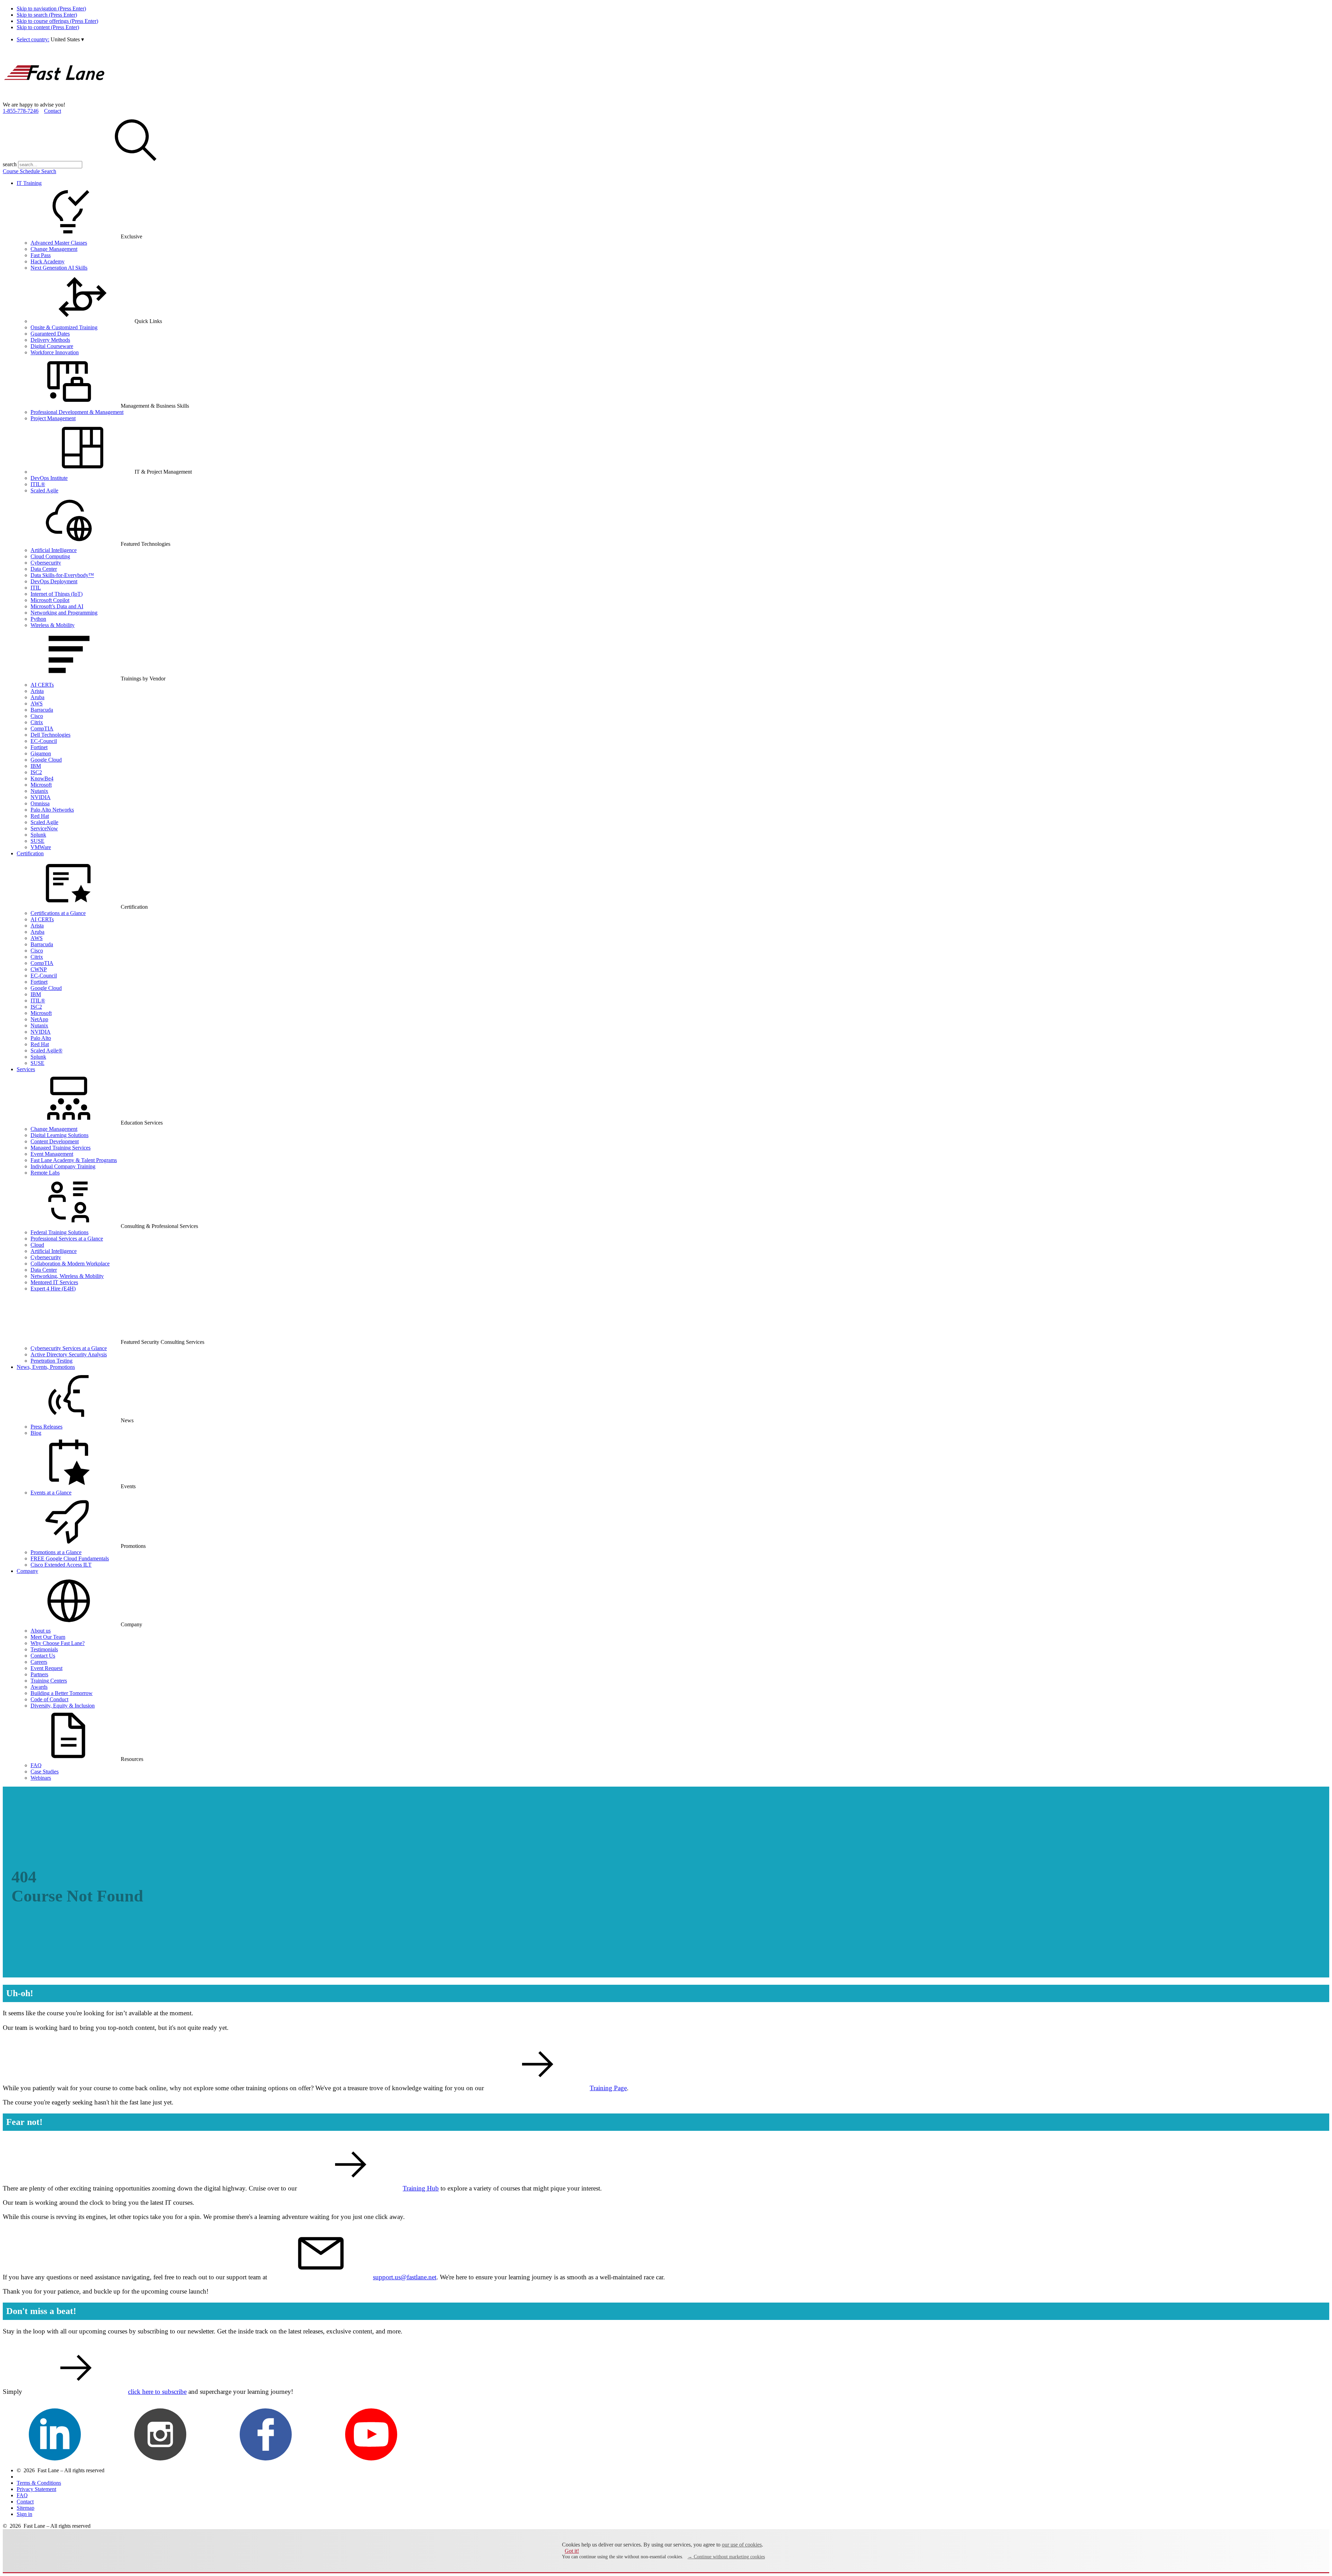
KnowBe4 (42, 778)
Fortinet (39, 747)
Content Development (55, 1141)
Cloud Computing (50, 556)
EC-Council (44, 741)
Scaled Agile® (46, 1050)
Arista (37, 691)
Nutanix (39, 791)
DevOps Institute (49, 478)
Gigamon (41, 753)
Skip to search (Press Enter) (47, 15)
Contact (53, 111)
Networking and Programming (64, 613)
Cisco (37, 716)
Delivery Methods (50, 340)
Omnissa (40, 803)
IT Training (29, 183)
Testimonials (44, 1649)
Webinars (41, 1778)
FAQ (36, 1765)
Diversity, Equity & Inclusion (63, 1706)
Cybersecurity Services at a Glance (69, 1348)
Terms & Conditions (39, 2483)
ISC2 (36, 772)
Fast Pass (41, 255)
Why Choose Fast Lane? (58, 1643)
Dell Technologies (50, 735)
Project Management (53, 418)
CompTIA (42, 728)
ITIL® (38, 484)
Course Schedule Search (29, 171)
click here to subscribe (157, 2392)
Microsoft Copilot (50, 600)
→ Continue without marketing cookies (726, 2557)
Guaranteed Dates (50, 334)
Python (38, 619)
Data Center (44, 569)
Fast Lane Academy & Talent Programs (74, 1160)
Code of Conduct (49, 1699)
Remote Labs (45, 1173)
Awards (39, 1687)
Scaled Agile (44, 490)
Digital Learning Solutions (59, 1135)
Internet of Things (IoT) (57, 594)
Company (27, 1571)
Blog (36, 1433)
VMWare (41, 847)
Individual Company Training (63, 1166)
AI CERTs (42, 685)
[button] (67, 39)
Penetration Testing (52, 1361)
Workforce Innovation (55, 352)
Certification (30, 853)
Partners (39, 1674)
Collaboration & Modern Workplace (70, 1264)
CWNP (39, 969)
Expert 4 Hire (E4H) (53, 1289)
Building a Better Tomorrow (62, 1693)
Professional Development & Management (77, 412)
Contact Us (43, 1656)
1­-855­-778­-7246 (21, 111)
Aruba (37, 697)
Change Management (54, 249)
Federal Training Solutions (59, 1232)
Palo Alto (41, 1038)
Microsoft (41, 785)
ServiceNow (44, 828)
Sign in (24, 2514)
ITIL (36, 588)
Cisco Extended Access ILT (61, 1565)
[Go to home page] (55, 98)
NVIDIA (41, 797)
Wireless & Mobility (53, 625)
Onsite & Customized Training (64, 327)
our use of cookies (742, 2545)
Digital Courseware (52, 346)
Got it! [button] (572, 2551)
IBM (36, 766)
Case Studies (45, 1772)
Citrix (37, 722)
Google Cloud (46, 760)
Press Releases (46, 1427)
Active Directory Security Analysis (69, 1354)
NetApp (39, 1019)
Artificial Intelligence (54, 550)
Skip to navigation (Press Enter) (51, 9)
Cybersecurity (46, 563)
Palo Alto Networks (52, 810)
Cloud (37, 1245)
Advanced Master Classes (59, 243)
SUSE (37, 841)
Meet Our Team (48, 1637)
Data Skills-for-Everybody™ (62, 575)
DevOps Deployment (54, 581)
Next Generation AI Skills (59, 268)
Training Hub (421, 2188)
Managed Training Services (61, 1148)
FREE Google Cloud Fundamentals (70, 1558)
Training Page (608, 2088)
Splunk (38, 835)
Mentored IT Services (54, 1282)
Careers (39, 1662)
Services (26, 1069)
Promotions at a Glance (56, 1552)
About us (41, 1631)
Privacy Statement (36, 2489)
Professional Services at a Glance (67, 1239)
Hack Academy (48, 261)
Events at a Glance (51, 1493)
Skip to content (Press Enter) (48, 27)
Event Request (46, 1668)
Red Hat (40, 816)
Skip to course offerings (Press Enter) (57, 21)
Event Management (52, 1154)
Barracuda (42, 710)
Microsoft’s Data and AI (57, 606)
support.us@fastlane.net (405, 2277)
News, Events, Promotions (46, 1367)
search (10, 164)
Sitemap (25, 2508)
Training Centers (49, 1681)
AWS (37, 704)
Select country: (33, 39)
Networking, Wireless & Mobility (67, 1276)
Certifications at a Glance (58, 913)
